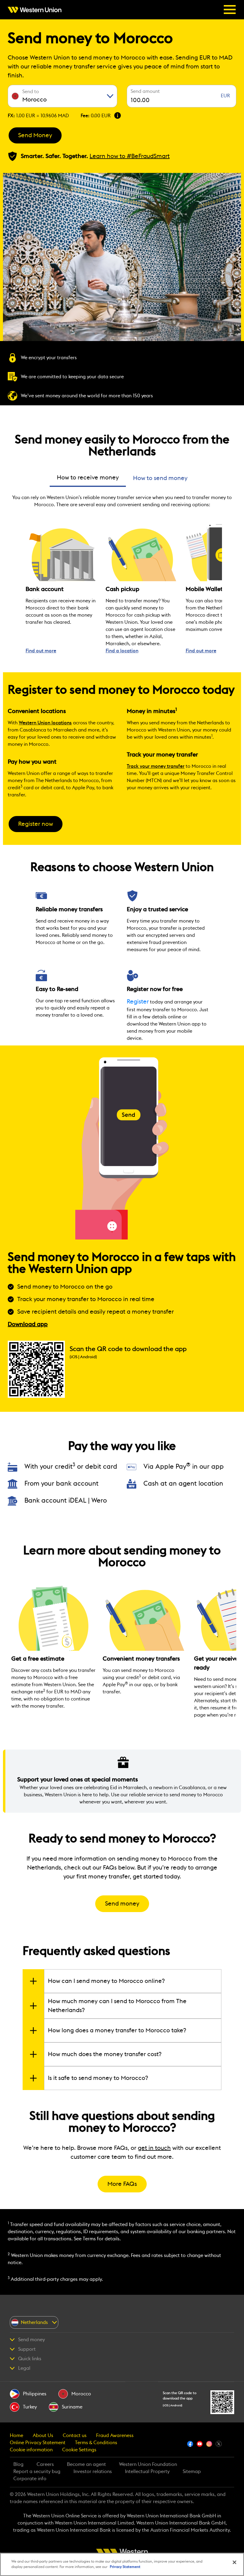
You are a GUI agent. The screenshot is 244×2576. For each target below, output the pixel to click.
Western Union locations (45, 723)
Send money (122, 1904)
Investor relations (93, 2472)
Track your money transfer (156, 766)
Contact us (75, 2436)
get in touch (154, 2148)
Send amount (145, 91)
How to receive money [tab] (88, 478)
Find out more (41, 651)
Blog (18, 2464)
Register (138, 1002)
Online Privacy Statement (38, 2443)
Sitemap (192, 2472)
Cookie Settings (79, 2450)
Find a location (122, 651)
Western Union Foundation (148, 2464)
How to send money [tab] (160, 478)
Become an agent (86, 2464)
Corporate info (30, 2479)
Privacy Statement (125, 2567)
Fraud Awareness (115, 2436)
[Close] (234, 2562)
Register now (36, 824)
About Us (43, 2436)
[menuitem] (36, 10)
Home (17, 2436)
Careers (45, 2464)
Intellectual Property (147, 2472)
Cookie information (31, 2450)
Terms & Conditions (96, 2443)
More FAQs (122, 2184)
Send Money (35, 135)
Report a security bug (37, 2472)
